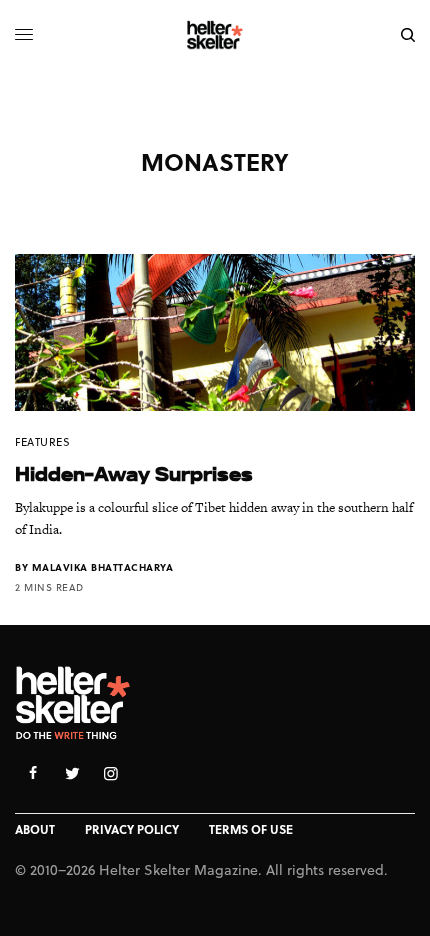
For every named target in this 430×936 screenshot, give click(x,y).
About (35, 829)
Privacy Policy (132, 829)
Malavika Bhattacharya (103, 567)
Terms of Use (251, 829)
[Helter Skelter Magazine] (215, 35)
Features (42, 441)
